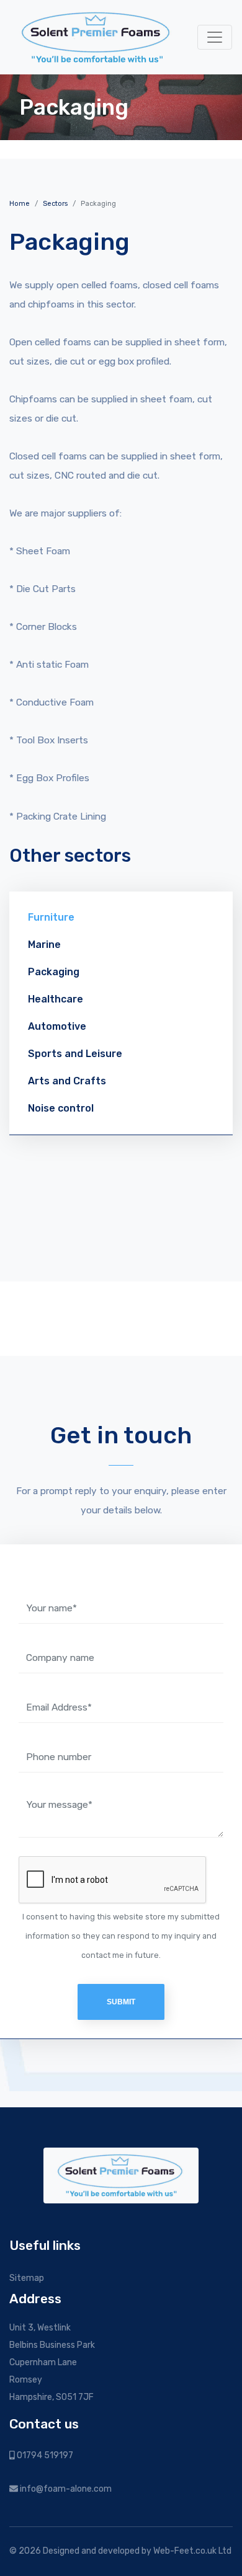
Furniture (51, 917)
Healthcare (56, 999)
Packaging (54, 972)
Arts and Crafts (67, 1081)
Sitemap (27, 2278)
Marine (44, 945)
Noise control (61, 1108)
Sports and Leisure (75, 1054)
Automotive (57, 1026)
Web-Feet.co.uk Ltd (192, 2551)
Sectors (55, 204)
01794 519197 (44, 2455)
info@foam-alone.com (65, 2489)
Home (20, 204)
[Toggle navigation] (215, 37)
